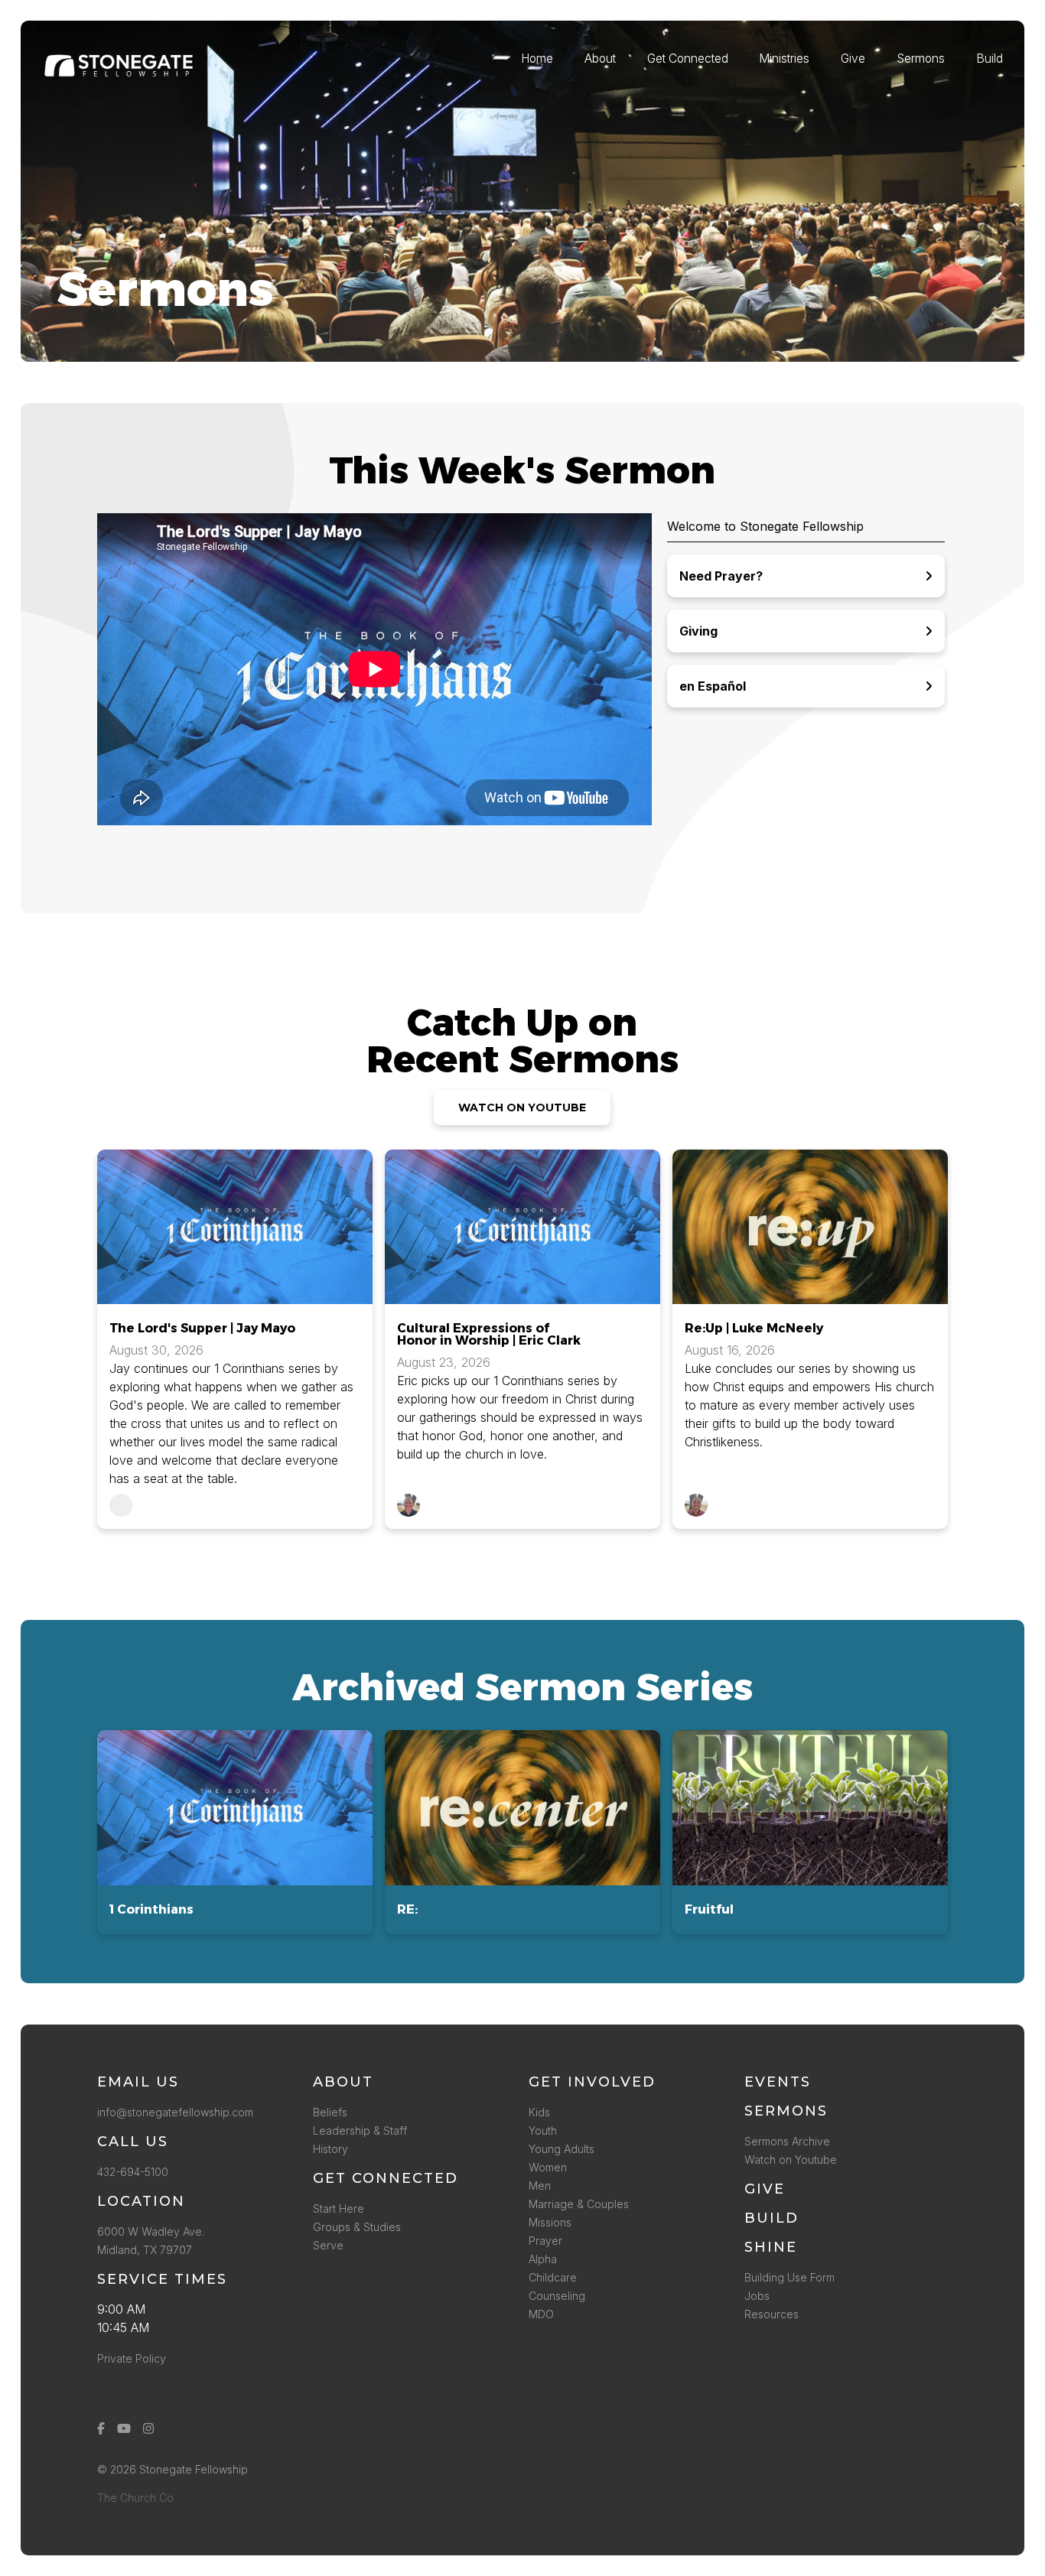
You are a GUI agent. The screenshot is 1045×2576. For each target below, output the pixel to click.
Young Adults (562, 2149)
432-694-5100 (136, 2172)
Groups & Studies (357, 2227)
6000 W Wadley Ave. (151, 2231)
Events (778, 2082)
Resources (772, 2314)
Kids (539, 2112)
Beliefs (330, 2112)
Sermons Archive (787, 2141)
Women (548, 2167)
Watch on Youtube (791, 2160)
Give (765, 2189)
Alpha (543, 2259)
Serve (328, 2245)
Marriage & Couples (579, 2204)
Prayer (545, 2241)
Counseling (557, 2296)
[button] (235, 1832)
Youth (543, 2130)
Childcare (553, 2277)
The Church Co (135, 2498)
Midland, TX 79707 (145, 2250)
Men (540, 2186)
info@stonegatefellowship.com (175, 2112)
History (330, 2149)
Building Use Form (789, 2277)
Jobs (757, 2296)
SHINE (771, 2247)
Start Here (339, 2208)
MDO (541, 2314)
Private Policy (132, 2358)
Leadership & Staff (360, 2130)
